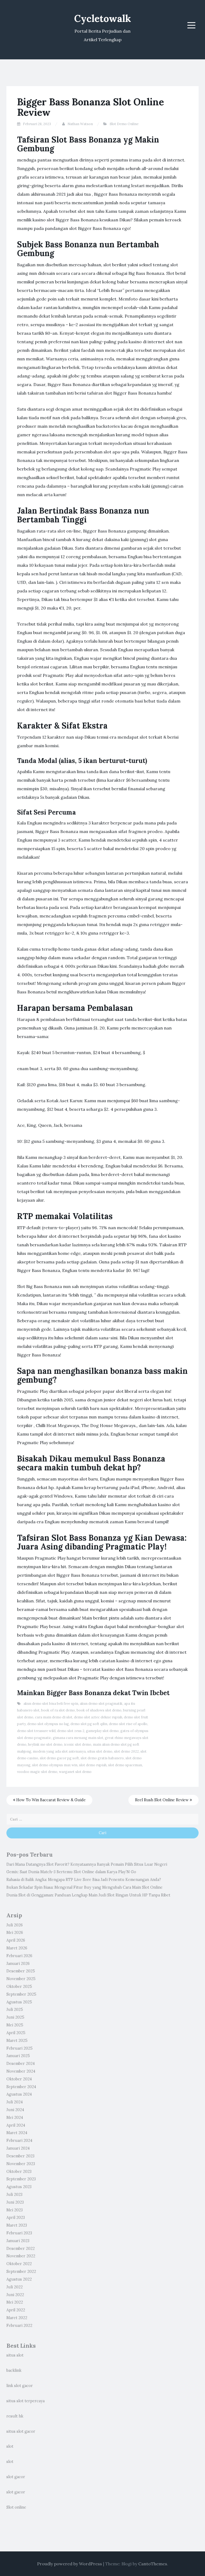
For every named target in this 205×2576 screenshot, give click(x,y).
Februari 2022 (19, 2326)
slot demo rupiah (93, 1765)
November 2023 (21, 2164)
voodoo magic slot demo (37, 1772)
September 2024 (21, 2087)
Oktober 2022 (19, 2264)
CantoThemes (153, 2564)
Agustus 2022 (19, 2279)
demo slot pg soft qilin (89, 1724)
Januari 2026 (18, 1964)
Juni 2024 (15, 2110)
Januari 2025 (18, 2056)
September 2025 (21, 1994)
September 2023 (21, 2179)
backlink (14, 2370)
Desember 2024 (21, 2064)
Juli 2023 (14, 2195)
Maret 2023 (17, 2225)
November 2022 (21, 2256)
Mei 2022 (15, 2302)
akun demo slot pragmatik (101, 1704)
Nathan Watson (80, 124)
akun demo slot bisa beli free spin (51, 1704)
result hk (15, 2416)
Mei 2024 (15, 2118)
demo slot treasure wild (36, 1731)
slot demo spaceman (125, 1765)
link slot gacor (20, 2386)
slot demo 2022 (126, 1751)
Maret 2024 (17, 2133)
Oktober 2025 (19, 1987)
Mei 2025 (15, 2025)
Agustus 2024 (19, 2094)
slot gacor (16, 2477)
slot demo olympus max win (55, 1765)
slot (10, 2446)
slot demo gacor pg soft (59, 1758)
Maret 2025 (17, 2041)
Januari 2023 (18, 2241)
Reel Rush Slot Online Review (162, 1800)
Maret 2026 (17, 1948)
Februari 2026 (19, 1956)
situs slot (15, 2355)
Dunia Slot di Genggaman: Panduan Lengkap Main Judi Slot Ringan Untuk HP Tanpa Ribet (88, 1895)
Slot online (16, 2507)
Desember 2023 (20, 2156)
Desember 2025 (21, 1971)
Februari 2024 (19, 2141)
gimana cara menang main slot (78, 1738)
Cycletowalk (103, 18)
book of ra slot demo (58, 1710)
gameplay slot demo (102, 1731)
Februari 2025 (19, 2048)
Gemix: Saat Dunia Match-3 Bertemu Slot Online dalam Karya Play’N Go (71, 1872)
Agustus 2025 (19, 2002)
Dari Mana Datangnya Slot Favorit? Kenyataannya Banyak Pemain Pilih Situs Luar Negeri (87, 1864)
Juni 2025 (15, 2017)
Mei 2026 (15, 1933)
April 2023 (16, 2218)
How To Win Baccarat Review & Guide (50, 1800)
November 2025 (21, 1979)
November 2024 (21, 2071)
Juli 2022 (15, 2287)
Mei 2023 (15, 2210)
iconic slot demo (78, 1744)
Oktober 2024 (19, 2079)
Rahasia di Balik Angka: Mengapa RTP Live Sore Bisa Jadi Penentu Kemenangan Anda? (84, 1880)
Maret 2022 (17, 2318)
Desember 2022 (21, 2249)
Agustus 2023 (19, 2187)
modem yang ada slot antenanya (59, 1751)
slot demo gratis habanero (102, 1758)
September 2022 (21, 2272)
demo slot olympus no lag (48, 1724)
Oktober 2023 (19, 2172)
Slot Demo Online (124, 124)
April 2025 (16, 2033)
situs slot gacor (21, 2431)
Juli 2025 (15, 2010)
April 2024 (16, 2125)
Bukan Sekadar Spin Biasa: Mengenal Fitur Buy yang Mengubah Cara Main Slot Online (84, 1887)
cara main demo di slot (54, 1717)
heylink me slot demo (45, 1744)
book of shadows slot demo (99, 1710)
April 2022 (16, 2310)
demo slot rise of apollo (128, 1724)
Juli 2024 (15, 2102)
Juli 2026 (15, 1925)
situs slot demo (100, 1751)
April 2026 (16, 1940)
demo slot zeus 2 (71, 1731)
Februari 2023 (19, 2233)
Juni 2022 (15, 2295)
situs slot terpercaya (25, 2401)
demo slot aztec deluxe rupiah (98, 1717)
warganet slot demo (75, 1772)
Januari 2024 (18, 2148)
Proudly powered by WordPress (70, 2564)
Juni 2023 (15, 2202)
